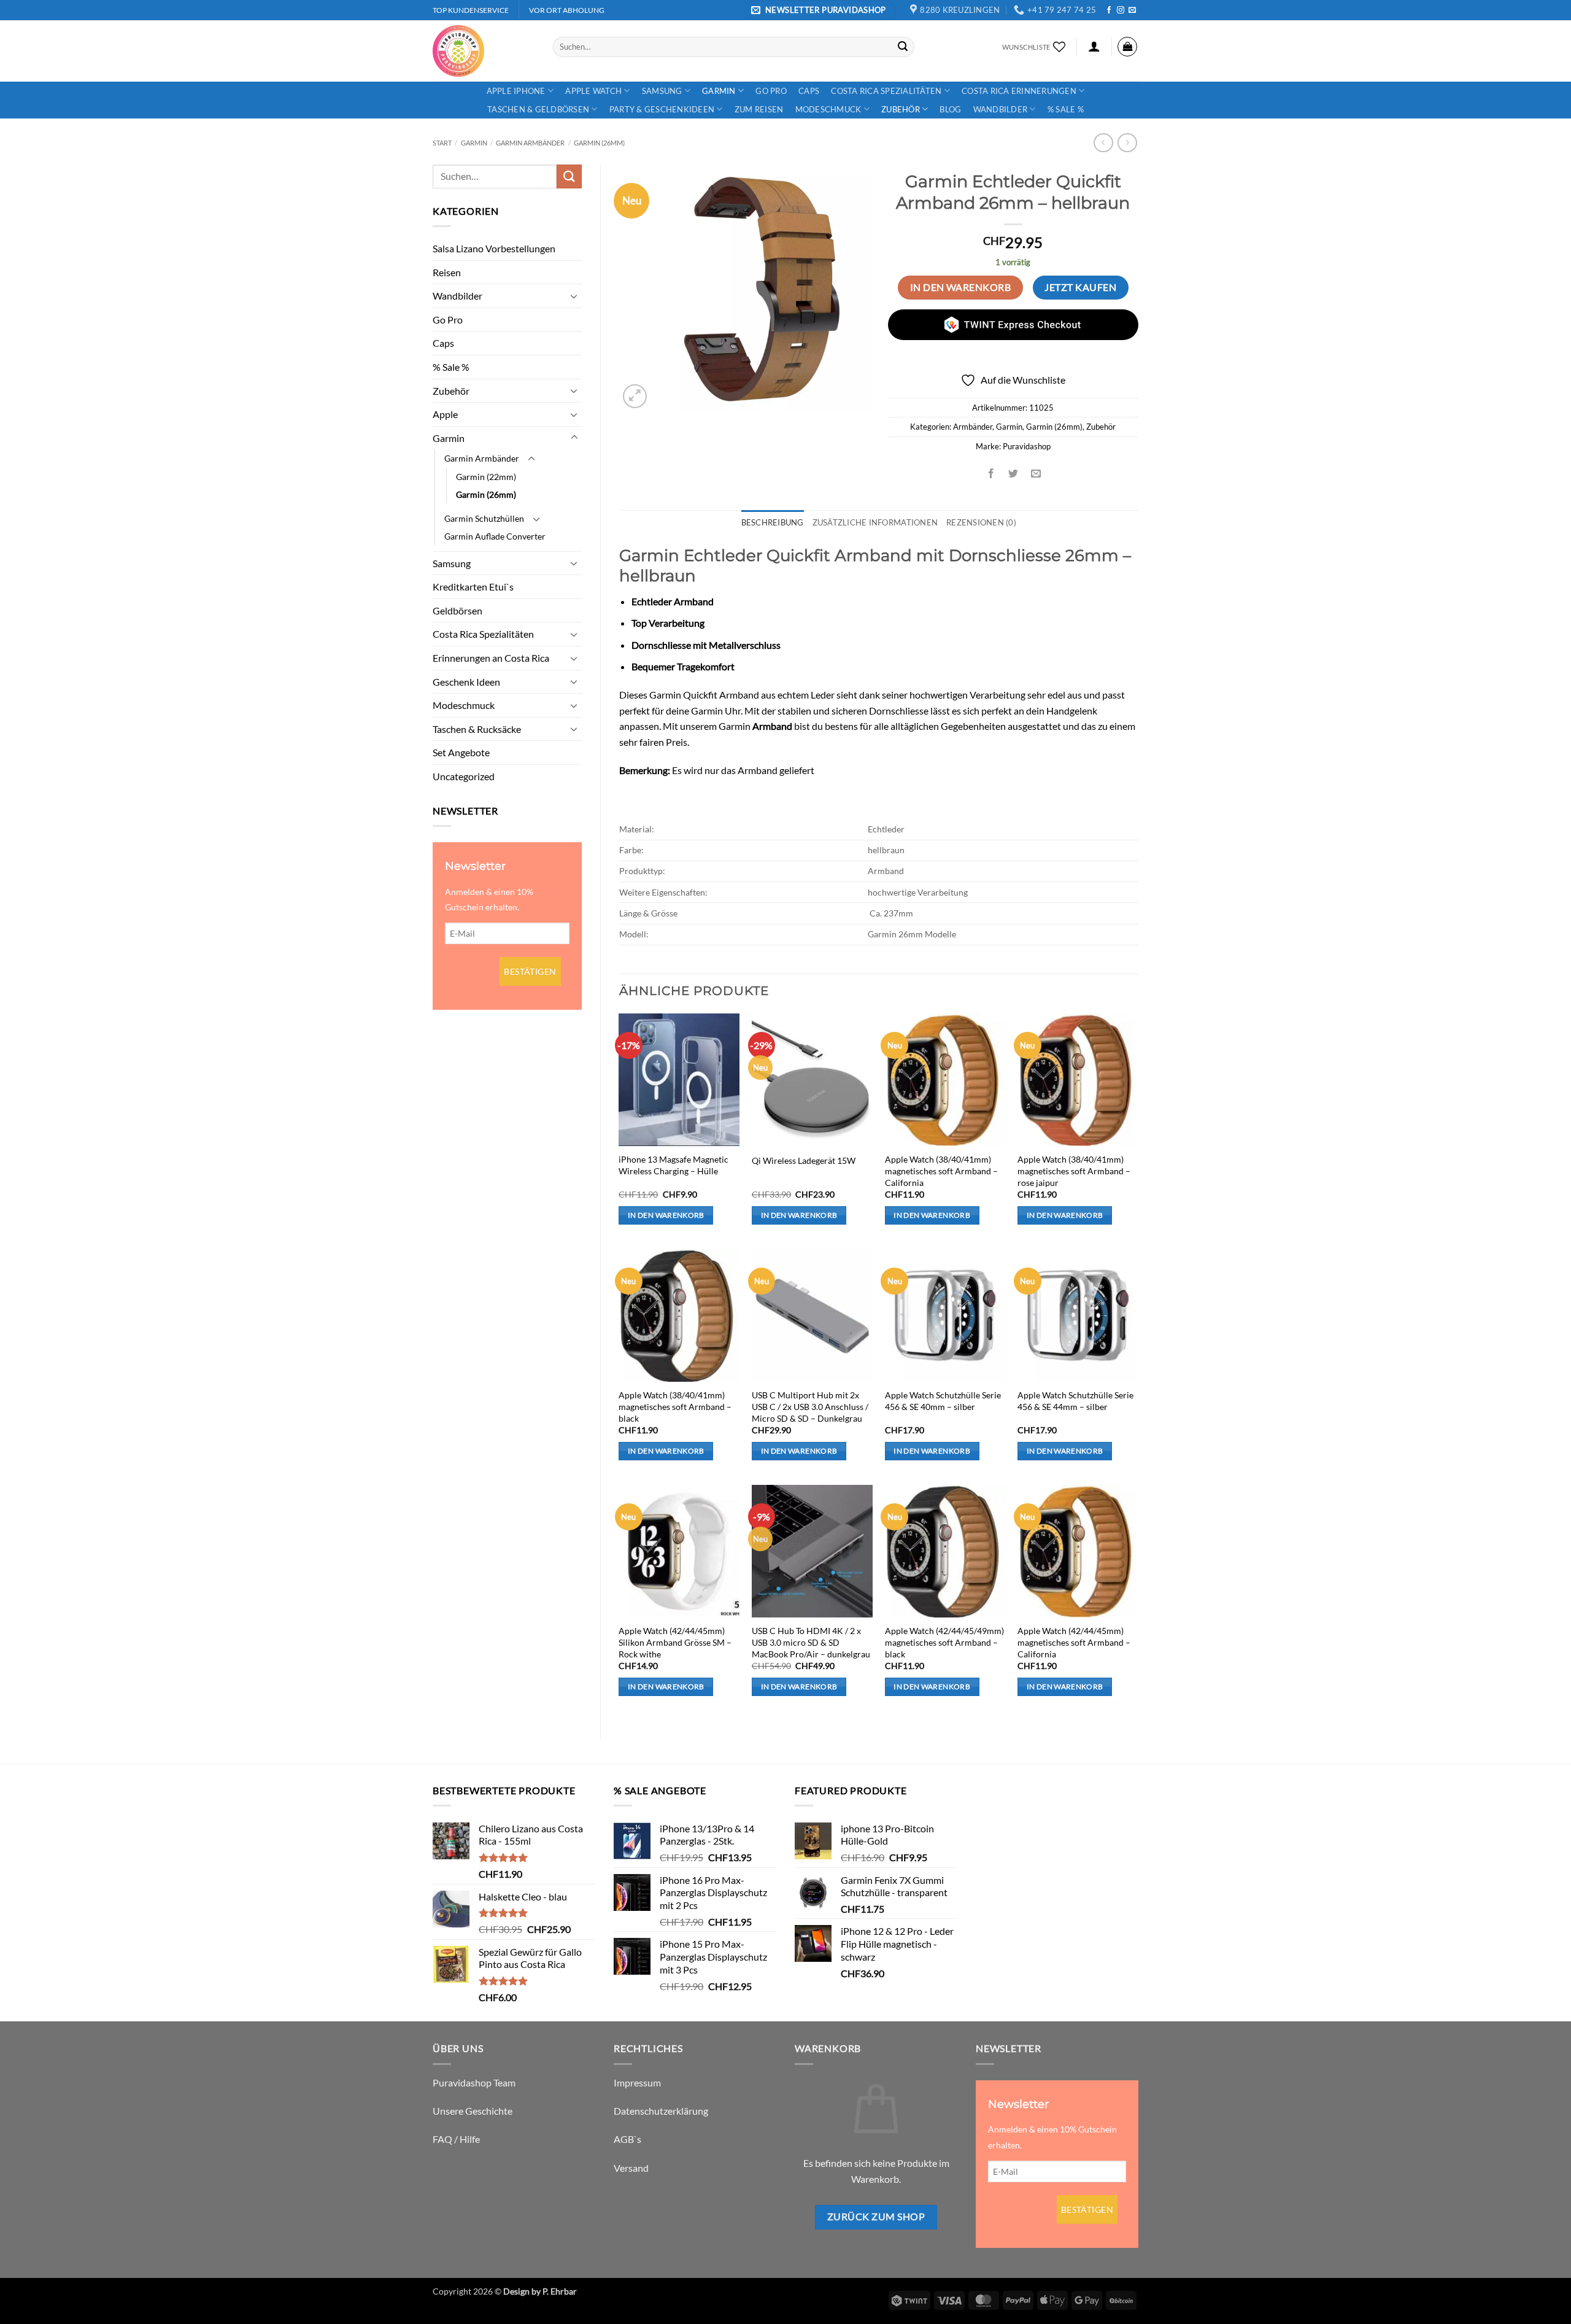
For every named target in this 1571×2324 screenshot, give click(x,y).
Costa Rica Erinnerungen (1019, 91)
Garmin (719, 91)
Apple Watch (593, 91)
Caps (809, 91)
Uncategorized (464, 776)
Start (442, 143)
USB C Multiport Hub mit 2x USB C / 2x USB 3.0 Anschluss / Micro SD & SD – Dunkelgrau (810, 1406)
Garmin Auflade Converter (495, 536)
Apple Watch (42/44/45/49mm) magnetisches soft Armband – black (944, 1642)
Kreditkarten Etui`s (473, 587)
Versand (631, 2168)
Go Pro (771, 91)
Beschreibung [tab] (773, 522)
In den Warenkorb (960, 287)
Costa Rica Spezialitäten (886, 91)
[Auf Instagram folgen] (1121, 10)
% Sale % (1066, 109)
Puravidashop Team (474, 2082)
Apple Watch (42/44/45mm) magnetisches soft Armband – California (1074, 1642)
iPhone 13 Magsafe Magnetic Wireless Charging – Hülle (674, 1165)
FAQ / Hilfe (456, 2139)
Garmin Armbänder (530, 143)
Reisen (447, 272)
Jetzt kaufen (1080, 287)
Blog (950, 109)
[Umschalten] (574, 296)
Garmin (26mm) (599, 143)
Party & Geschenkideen (662, 109)
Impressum (637, 2082)
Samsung (662, 91)
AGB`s (627, 2139)
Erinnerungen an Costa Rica (491, 658)
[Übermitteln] (903, 47)
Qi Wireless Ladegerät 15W (804, 1160)
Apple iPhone (516, 91)
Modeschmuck (828, 109)
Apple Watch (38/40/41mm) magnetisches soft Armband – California (941, 1171)
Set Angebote (461, 752)
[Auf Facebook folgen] (1109, 10)
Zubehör (901, 109)
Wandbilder (1001, 109)
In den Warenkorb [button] (666, 1215)
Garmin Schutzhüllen (484, 518)
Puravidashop (1027, 446)
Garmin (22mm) (486, 477)
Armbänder (973, 427)
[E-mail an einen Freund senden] (1036, 474)
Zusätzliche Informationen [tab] (875, 522)
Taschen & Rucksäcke (477, 729)
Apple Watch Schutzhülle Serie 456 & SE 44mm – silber (1075, 1401)
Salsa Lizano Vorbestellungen (494, 248)
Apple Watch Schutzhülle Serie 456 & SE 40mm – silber (943, 1401)
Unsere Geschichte (473, 2111)
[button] (820, 10)
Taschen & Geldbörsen (538, 109)
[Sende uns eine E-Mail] (1132, 10)
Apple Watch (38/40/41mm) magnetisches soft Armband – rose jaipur (1074, 1171)
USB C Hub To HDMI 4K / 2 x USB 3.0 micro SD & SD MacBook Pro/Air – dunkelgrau (811, 1642)
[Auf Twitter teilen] (1013, 474)
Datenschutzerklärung (661, 2111)
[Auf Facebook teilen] (991, 474)
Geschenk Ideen (466, 682)
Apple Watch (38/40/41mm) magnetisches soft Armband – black (675, 1406)
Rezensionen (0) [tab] (981, 522)
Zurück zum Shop (876, 2217)
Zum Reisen (759, 109)
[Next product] (1103, 143)
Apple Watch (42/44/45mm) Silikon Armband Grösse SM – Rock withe (675, 1642)
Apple (445, 414)
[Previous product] (1127, 143)
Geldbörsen (457, 610)
